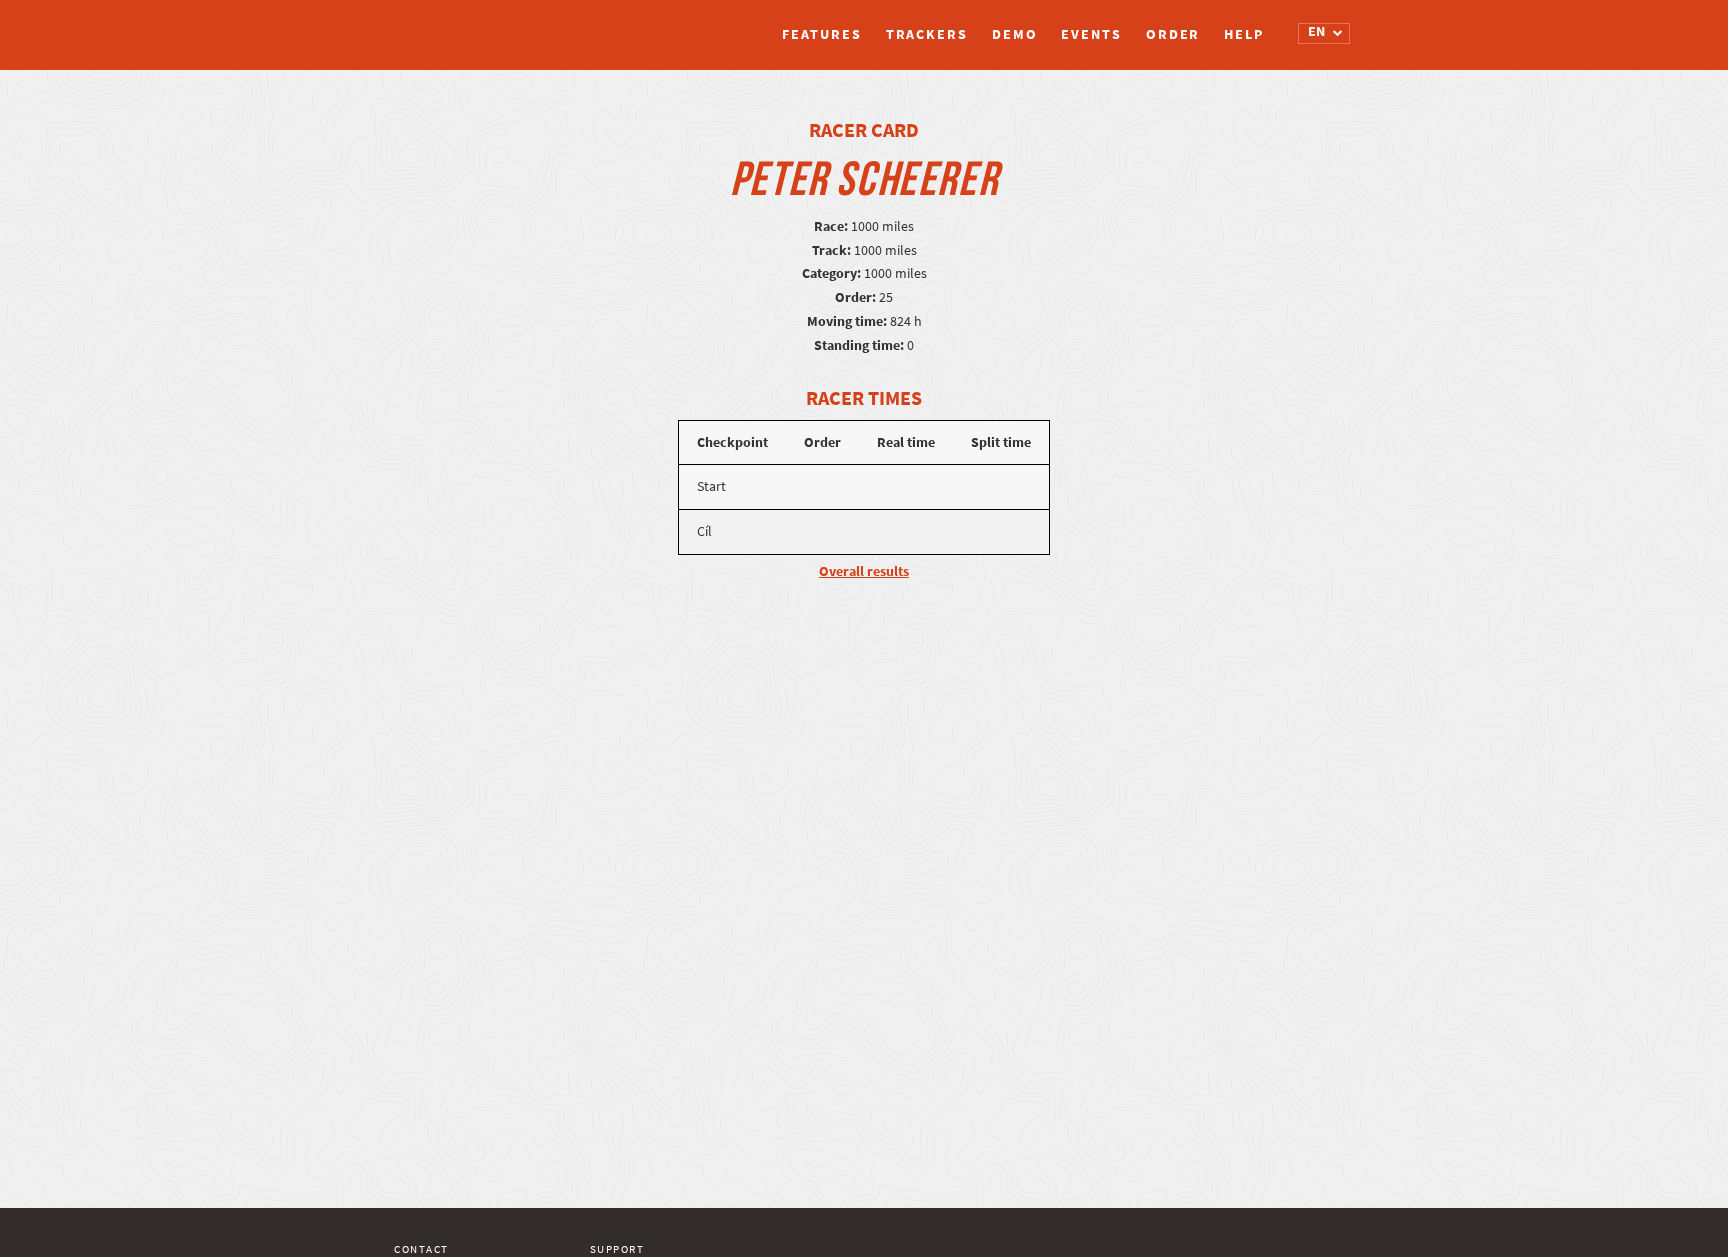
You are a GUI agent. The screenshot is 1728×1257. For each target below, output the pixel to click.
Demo (1015, 34)
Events (1091, 34)
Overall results (864, 571)
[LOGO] (469, 25)
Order (1173, 34)
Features (821, 34)
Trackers (927, 34)
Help (1244, 34)
